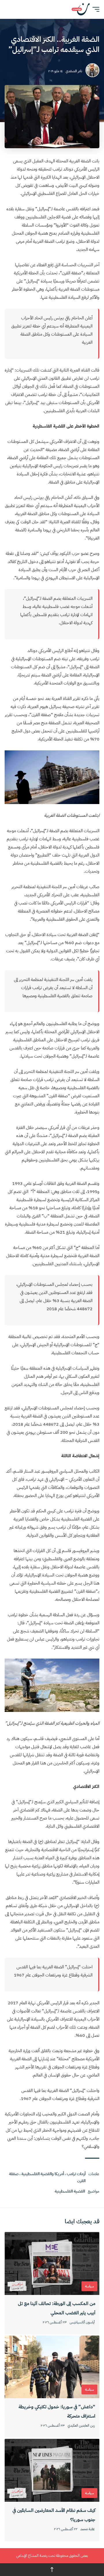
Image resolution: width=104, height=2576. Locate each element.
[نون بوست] (81, 9)
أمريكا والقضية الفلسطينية (43, 2174)
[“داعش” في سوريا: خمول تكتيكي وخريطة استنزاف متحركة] (52, 2367)
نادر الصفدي (74, 71)
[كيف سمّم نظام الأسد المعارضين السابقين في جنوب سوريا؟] (52, 2470)
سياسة (89, 2286)
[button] (94, 9)
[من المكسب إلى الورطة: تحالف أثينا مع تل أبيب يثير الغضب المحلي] (52, 2263)
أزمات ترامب (76, 2174)
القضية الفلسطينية (70, 2191)
